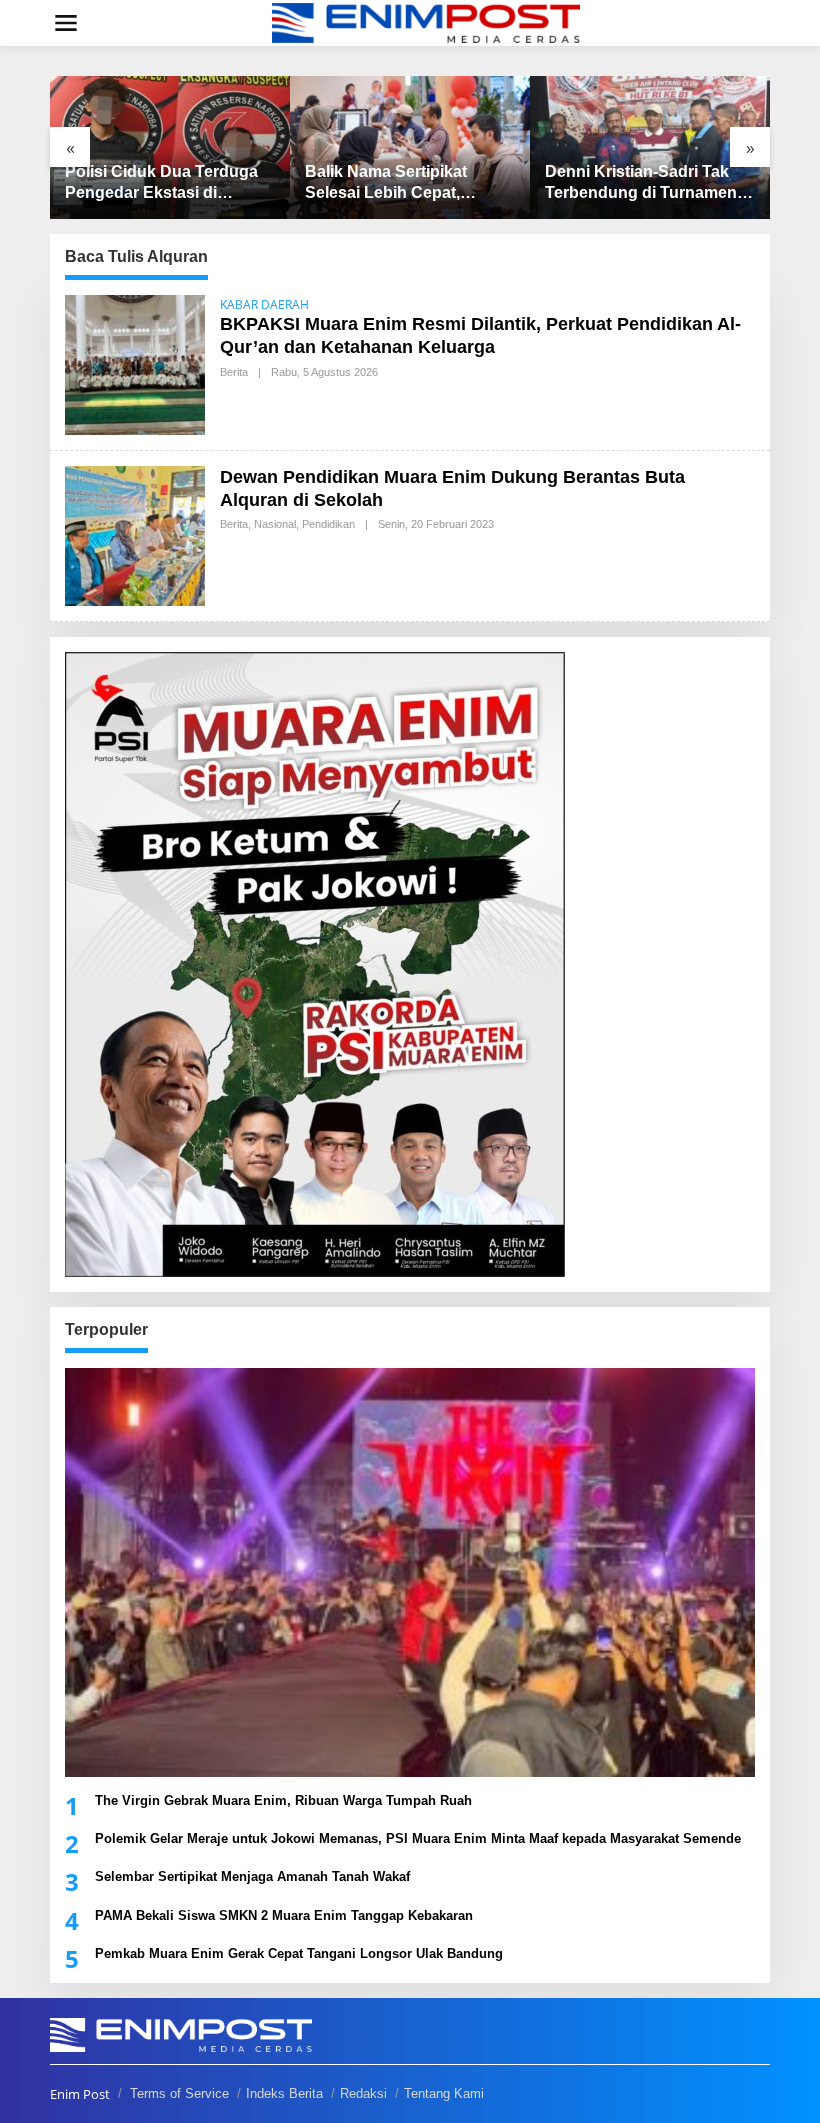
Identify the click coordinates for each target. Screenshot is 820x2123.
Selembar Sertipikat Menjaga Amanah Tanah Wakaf (252, 1876)
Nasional (275, 524)
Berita (234, 372)
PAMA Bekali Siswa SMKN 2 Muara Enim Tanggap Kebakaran (284, 1915)
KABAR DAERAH (264, 304)
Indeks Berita (284, 2093)
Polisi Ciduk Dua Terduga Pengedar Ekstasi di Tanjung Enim (161, 183)
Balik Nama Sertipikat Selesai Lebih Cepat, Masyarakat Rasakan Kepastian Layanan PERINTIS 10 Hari (386, 183)
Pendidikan (328, 524)
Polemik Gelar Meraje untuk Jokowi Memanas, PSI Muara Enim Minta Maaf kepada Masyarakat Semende (418, 1838)
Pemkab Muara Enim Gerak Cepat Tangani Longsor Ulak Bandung (299, 1953)
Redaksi (363, 2093)
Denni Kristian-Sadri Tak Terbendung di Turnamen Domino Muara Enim (641, 183)
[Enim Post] (426, 21)
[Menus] (66, 23)
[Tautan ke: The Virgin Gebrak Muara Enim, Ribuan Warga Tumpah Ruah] (410, 1572)
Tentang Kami (444, 2093)
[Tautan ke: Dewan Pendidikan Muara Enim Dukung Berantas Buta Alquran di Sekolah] (135, 533)
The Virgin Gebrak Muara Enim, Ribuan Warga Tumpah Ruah (283, 1800)
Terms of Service (179, 2093)
